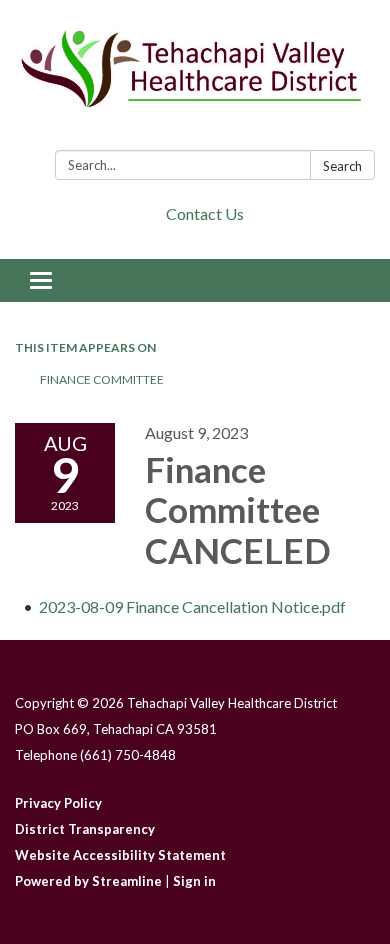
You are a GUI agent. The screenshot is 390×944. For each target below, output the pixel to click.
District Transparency (85, 829)
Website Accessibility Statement (120, 855)
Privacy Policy (58, 803)
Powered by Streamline (88, 881)
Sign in (194, 881)
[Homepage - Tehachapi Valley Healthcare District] (195, 79)
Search (342, 166)
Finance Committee (102, 379)
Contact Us (205, 213)
